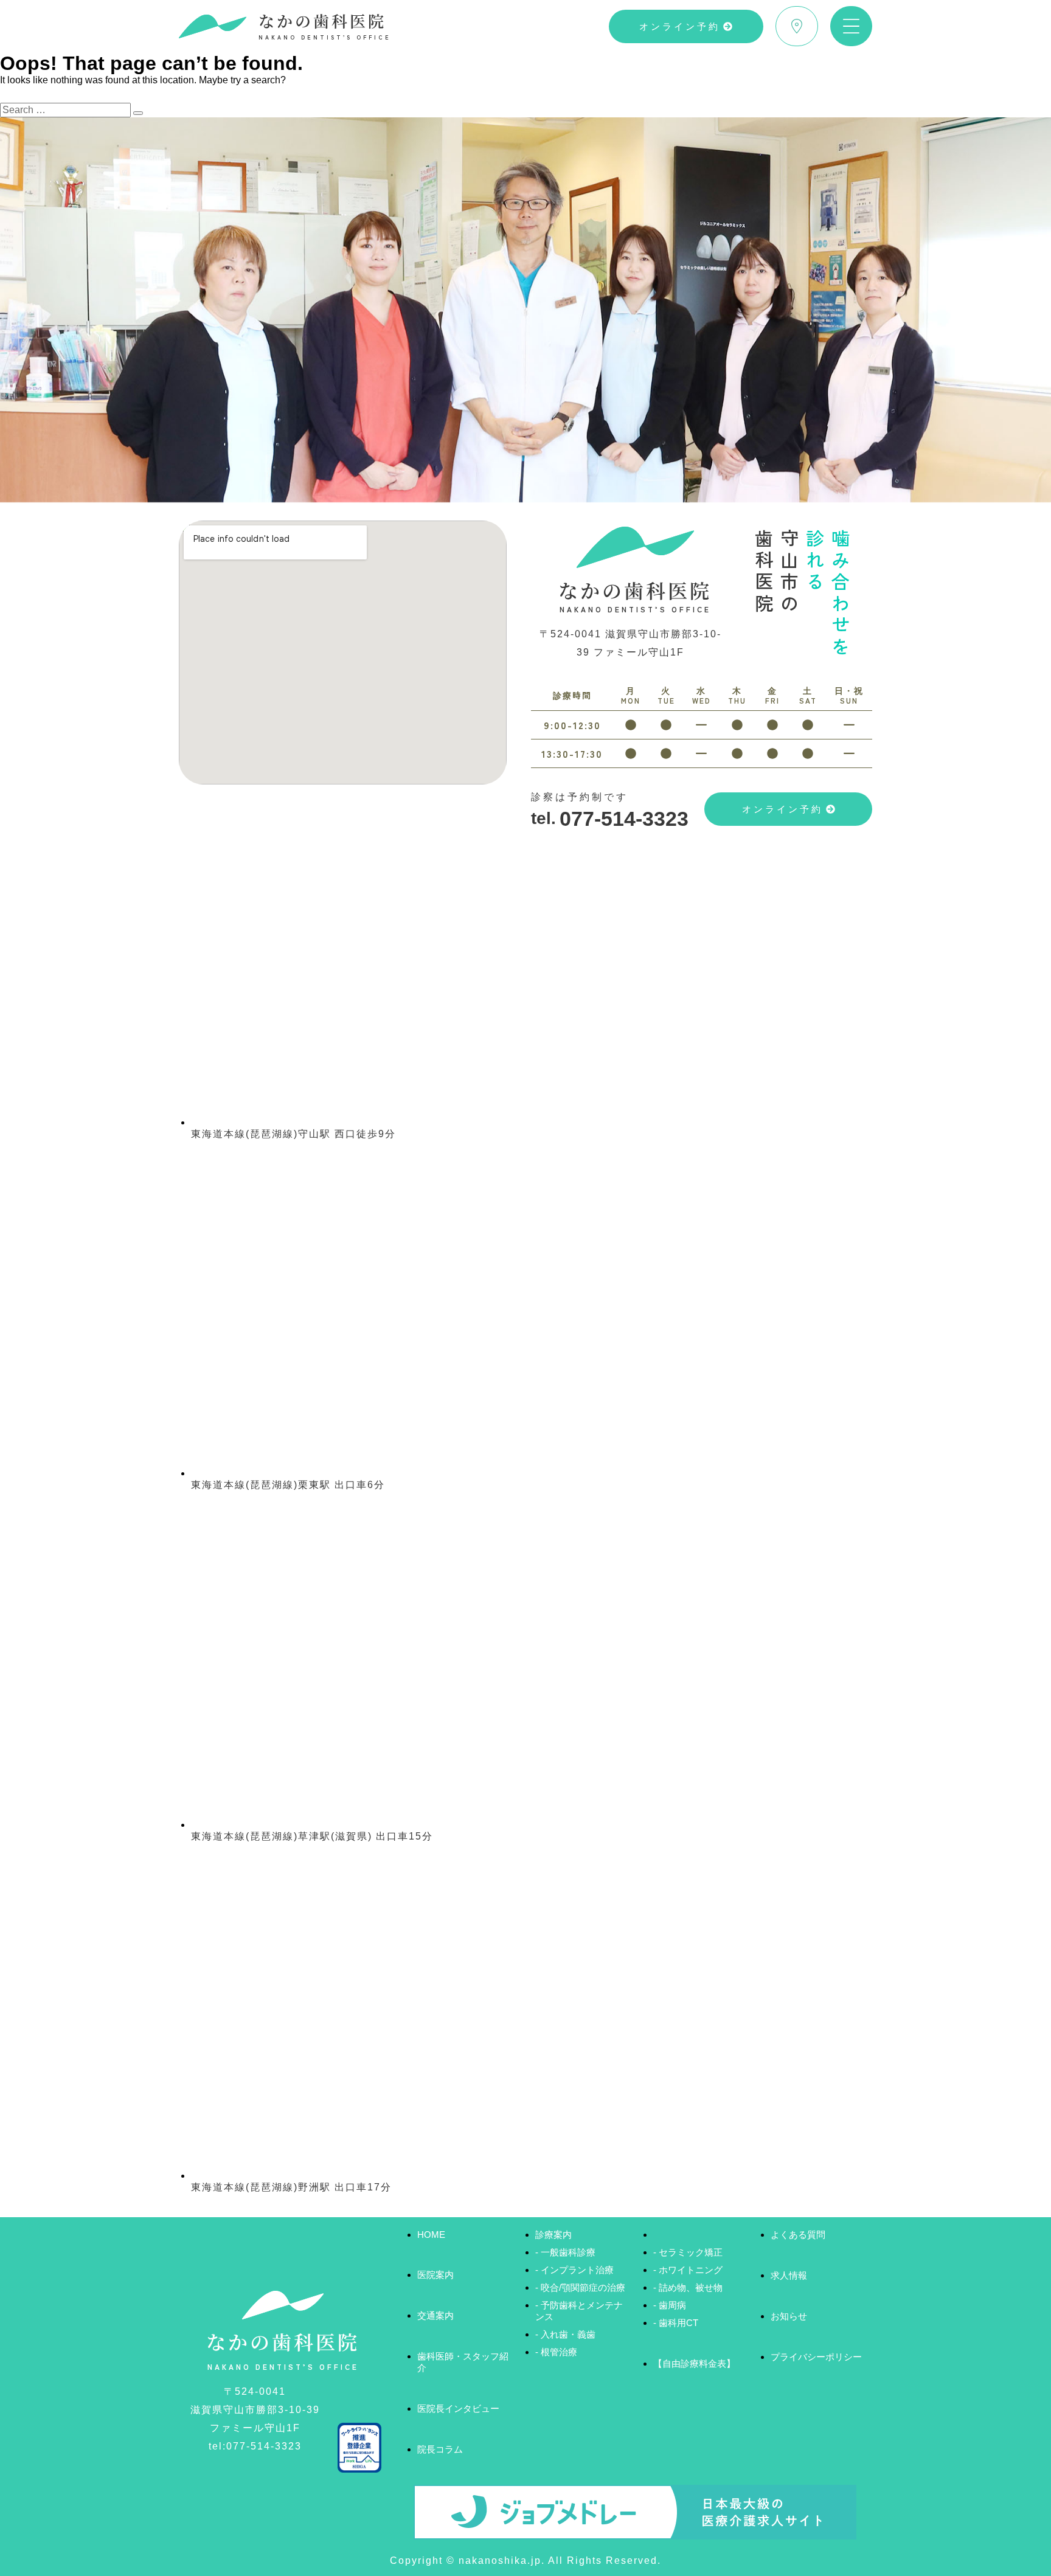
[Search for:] (67, 110)
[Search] (138, 113)
